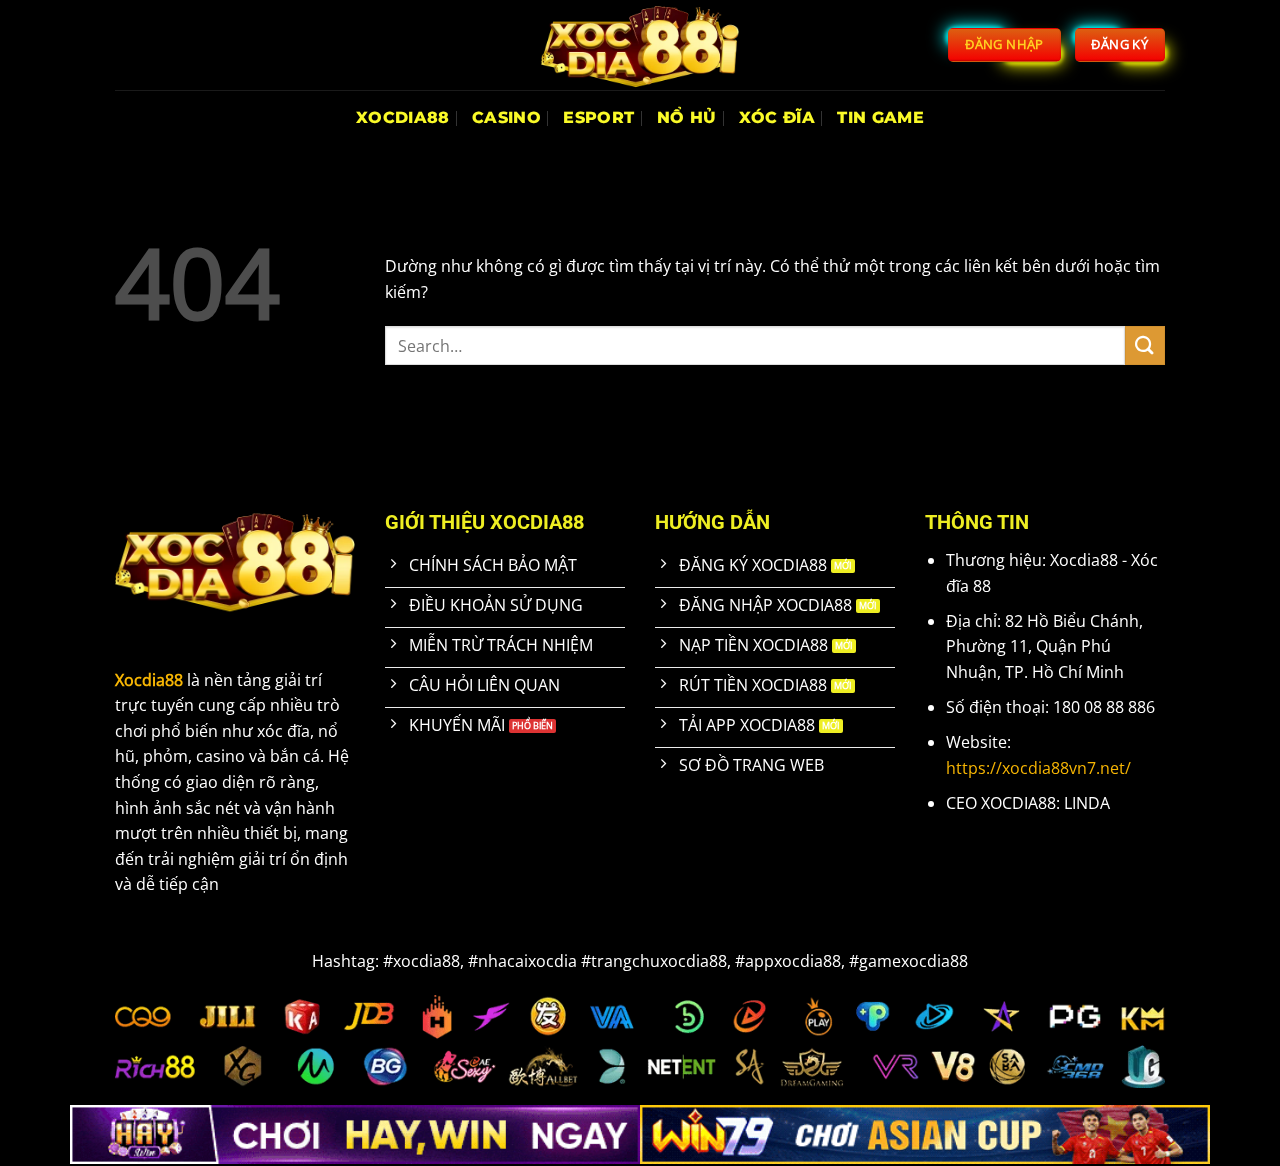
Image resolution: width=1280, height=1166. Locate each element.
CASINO (506, 117)
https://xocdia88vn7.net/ (1038, 768)
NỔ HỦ (687, 117)
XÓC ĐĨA (777, 117)
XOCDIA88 (403, 117)
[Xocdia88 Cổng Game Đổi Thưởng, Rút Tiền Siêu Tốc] (640, 45)
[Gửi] (1145, 345)
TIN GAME (880, 117)
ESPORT (598, 117)
